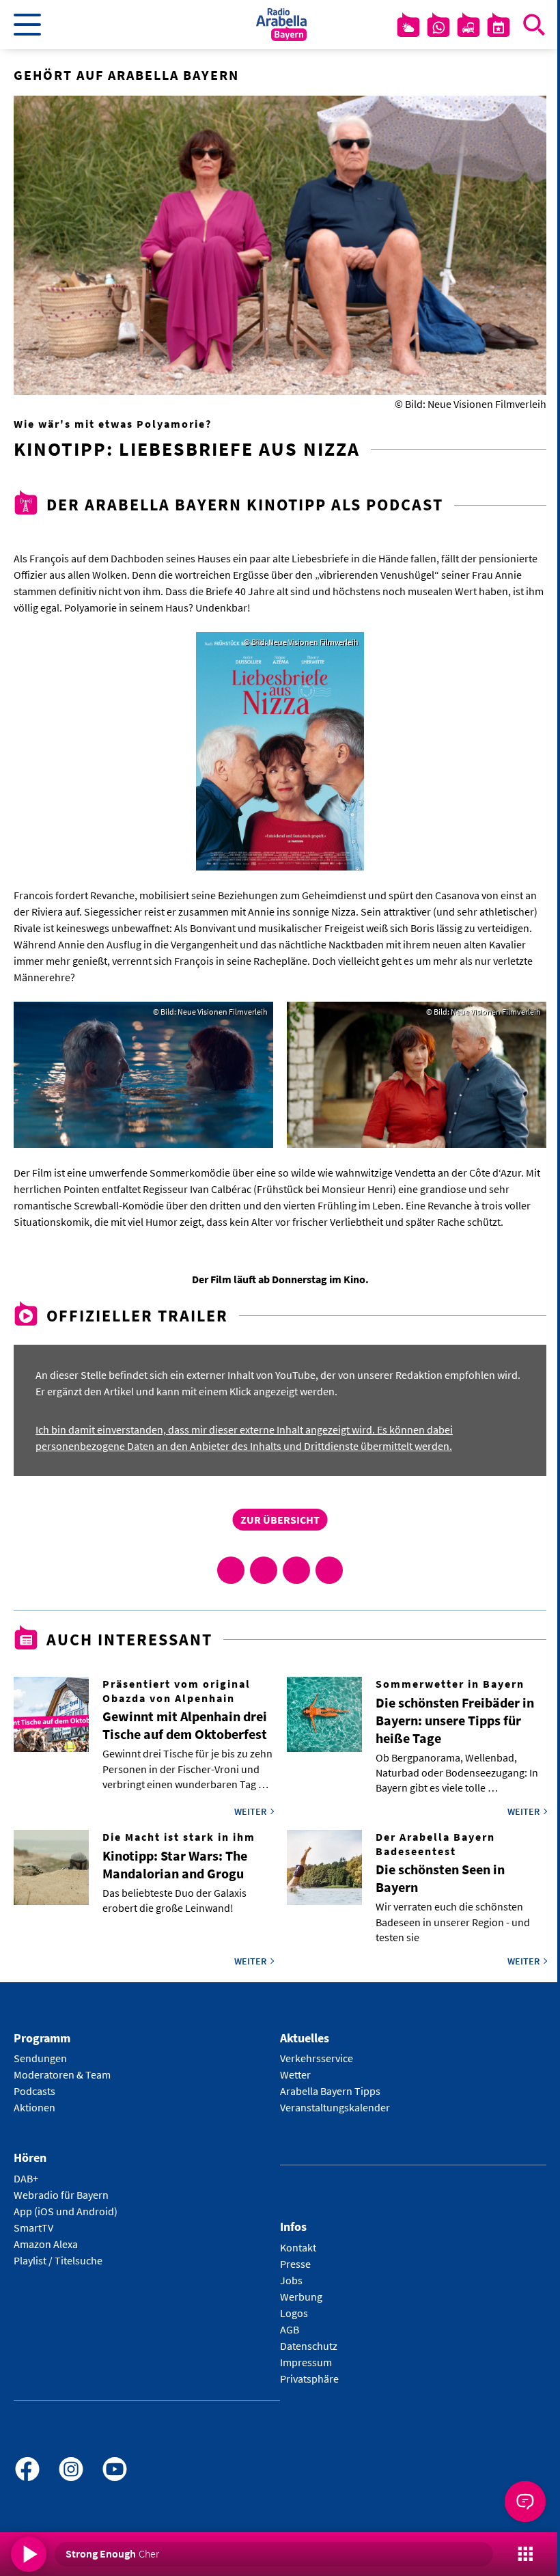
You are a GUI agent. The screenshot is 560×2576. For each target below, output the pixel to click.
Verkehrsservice (317, 2058)
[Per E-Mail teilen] (329, 1570)
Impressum (306, 2362)
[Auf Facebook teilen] (231, 1570)
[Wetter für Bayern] (408, 27)
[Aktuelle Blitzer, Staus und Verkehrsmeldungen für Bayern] (468, 27)
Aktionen (34, 2107)
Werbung (301, 2297)
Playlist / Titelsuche (58, 2260)
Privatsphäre (309, 2379)
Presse (295, 2264)
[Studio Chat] (438, 27)
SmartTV (33, 2228)
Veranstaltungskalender (335, 2107)
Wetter (295, 2074)
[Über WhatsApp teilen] (296, 1570)
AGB (290, 2329)
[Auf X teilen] (264, 1570)
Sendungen (40, 2058)
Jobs (291, 2280)
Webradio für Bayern (61, 2195)
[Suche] (534, 25)
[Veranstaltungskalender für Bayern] (499, 27)
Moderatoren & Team (62, 2074)
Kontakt (298, 2247)
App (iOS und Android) (66, 2211)
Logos (294, 2313)
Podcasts (34, 2091)
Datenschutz (309, 2346)
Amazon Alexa (46, 2244)
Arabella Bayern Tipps (330, 2091)
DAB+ (26, 2178)
